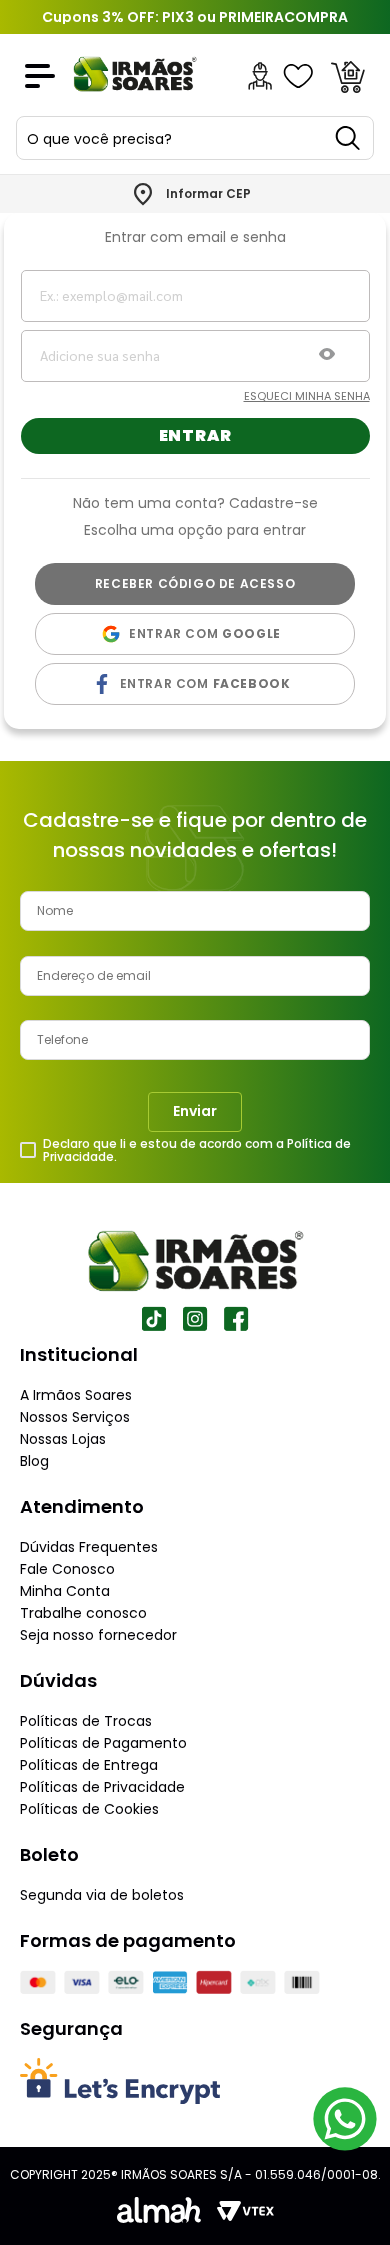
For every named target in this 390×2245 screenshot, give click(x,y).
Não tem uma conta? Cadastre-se (195, 502)
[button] (327, 356)
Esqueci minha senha (307, 396)
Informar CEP (208, 194)
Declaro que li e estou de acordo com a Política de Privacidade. (197, 1151)
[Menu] (40, 76)
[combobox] (195, 138)
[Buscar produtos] (349, 138)
